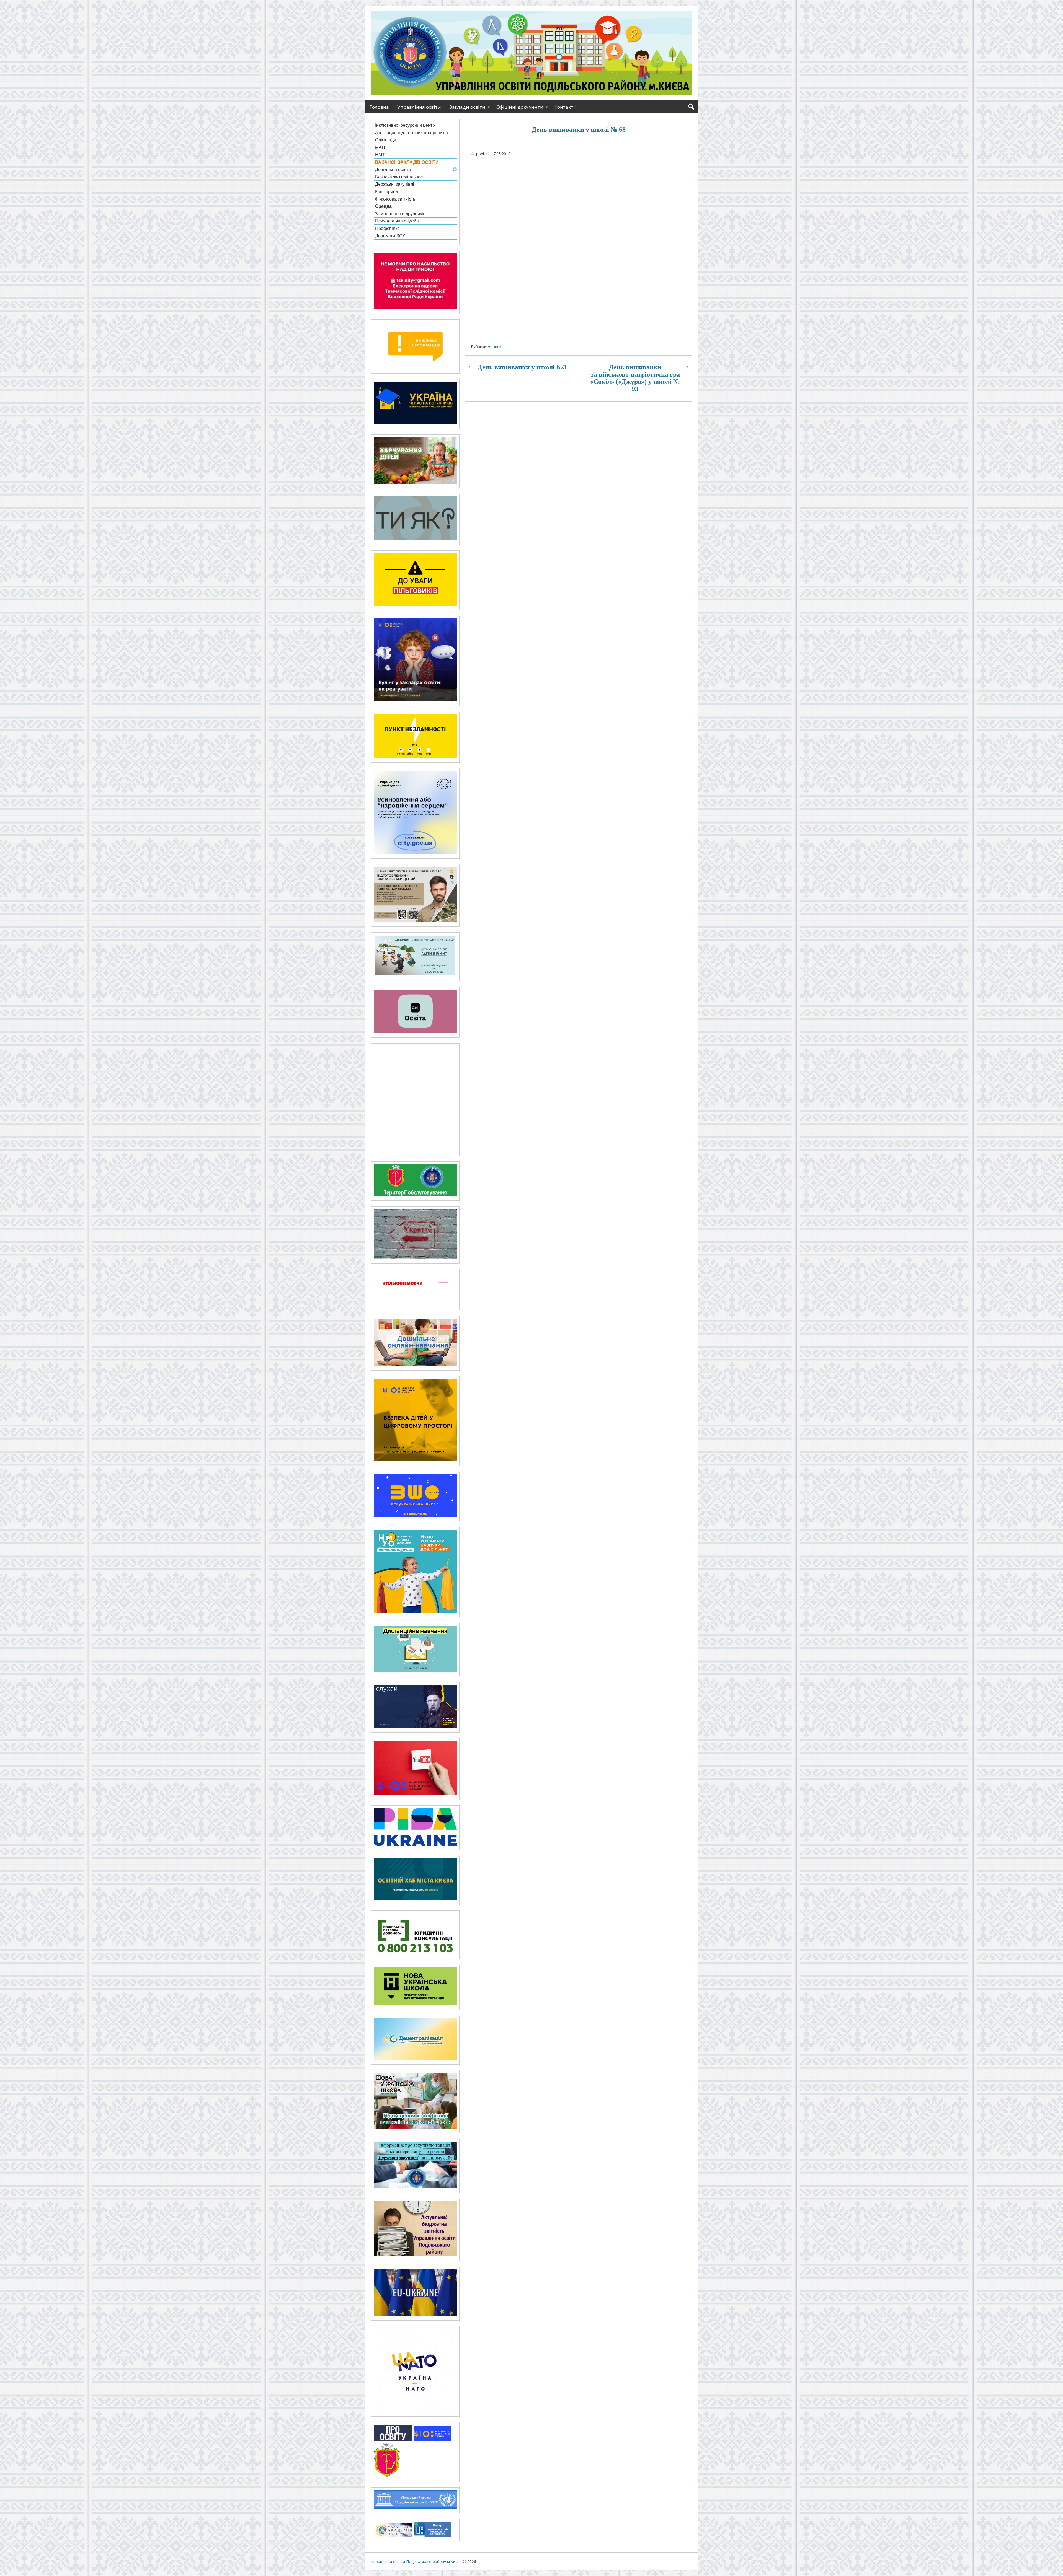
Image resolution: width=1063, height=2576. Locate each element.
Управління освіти (419, 107)
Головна (379, 107)
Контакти (566, 107)
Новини (495, 347)
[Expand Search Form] (691, 107)
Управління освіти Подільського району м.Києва (416, 2561)
